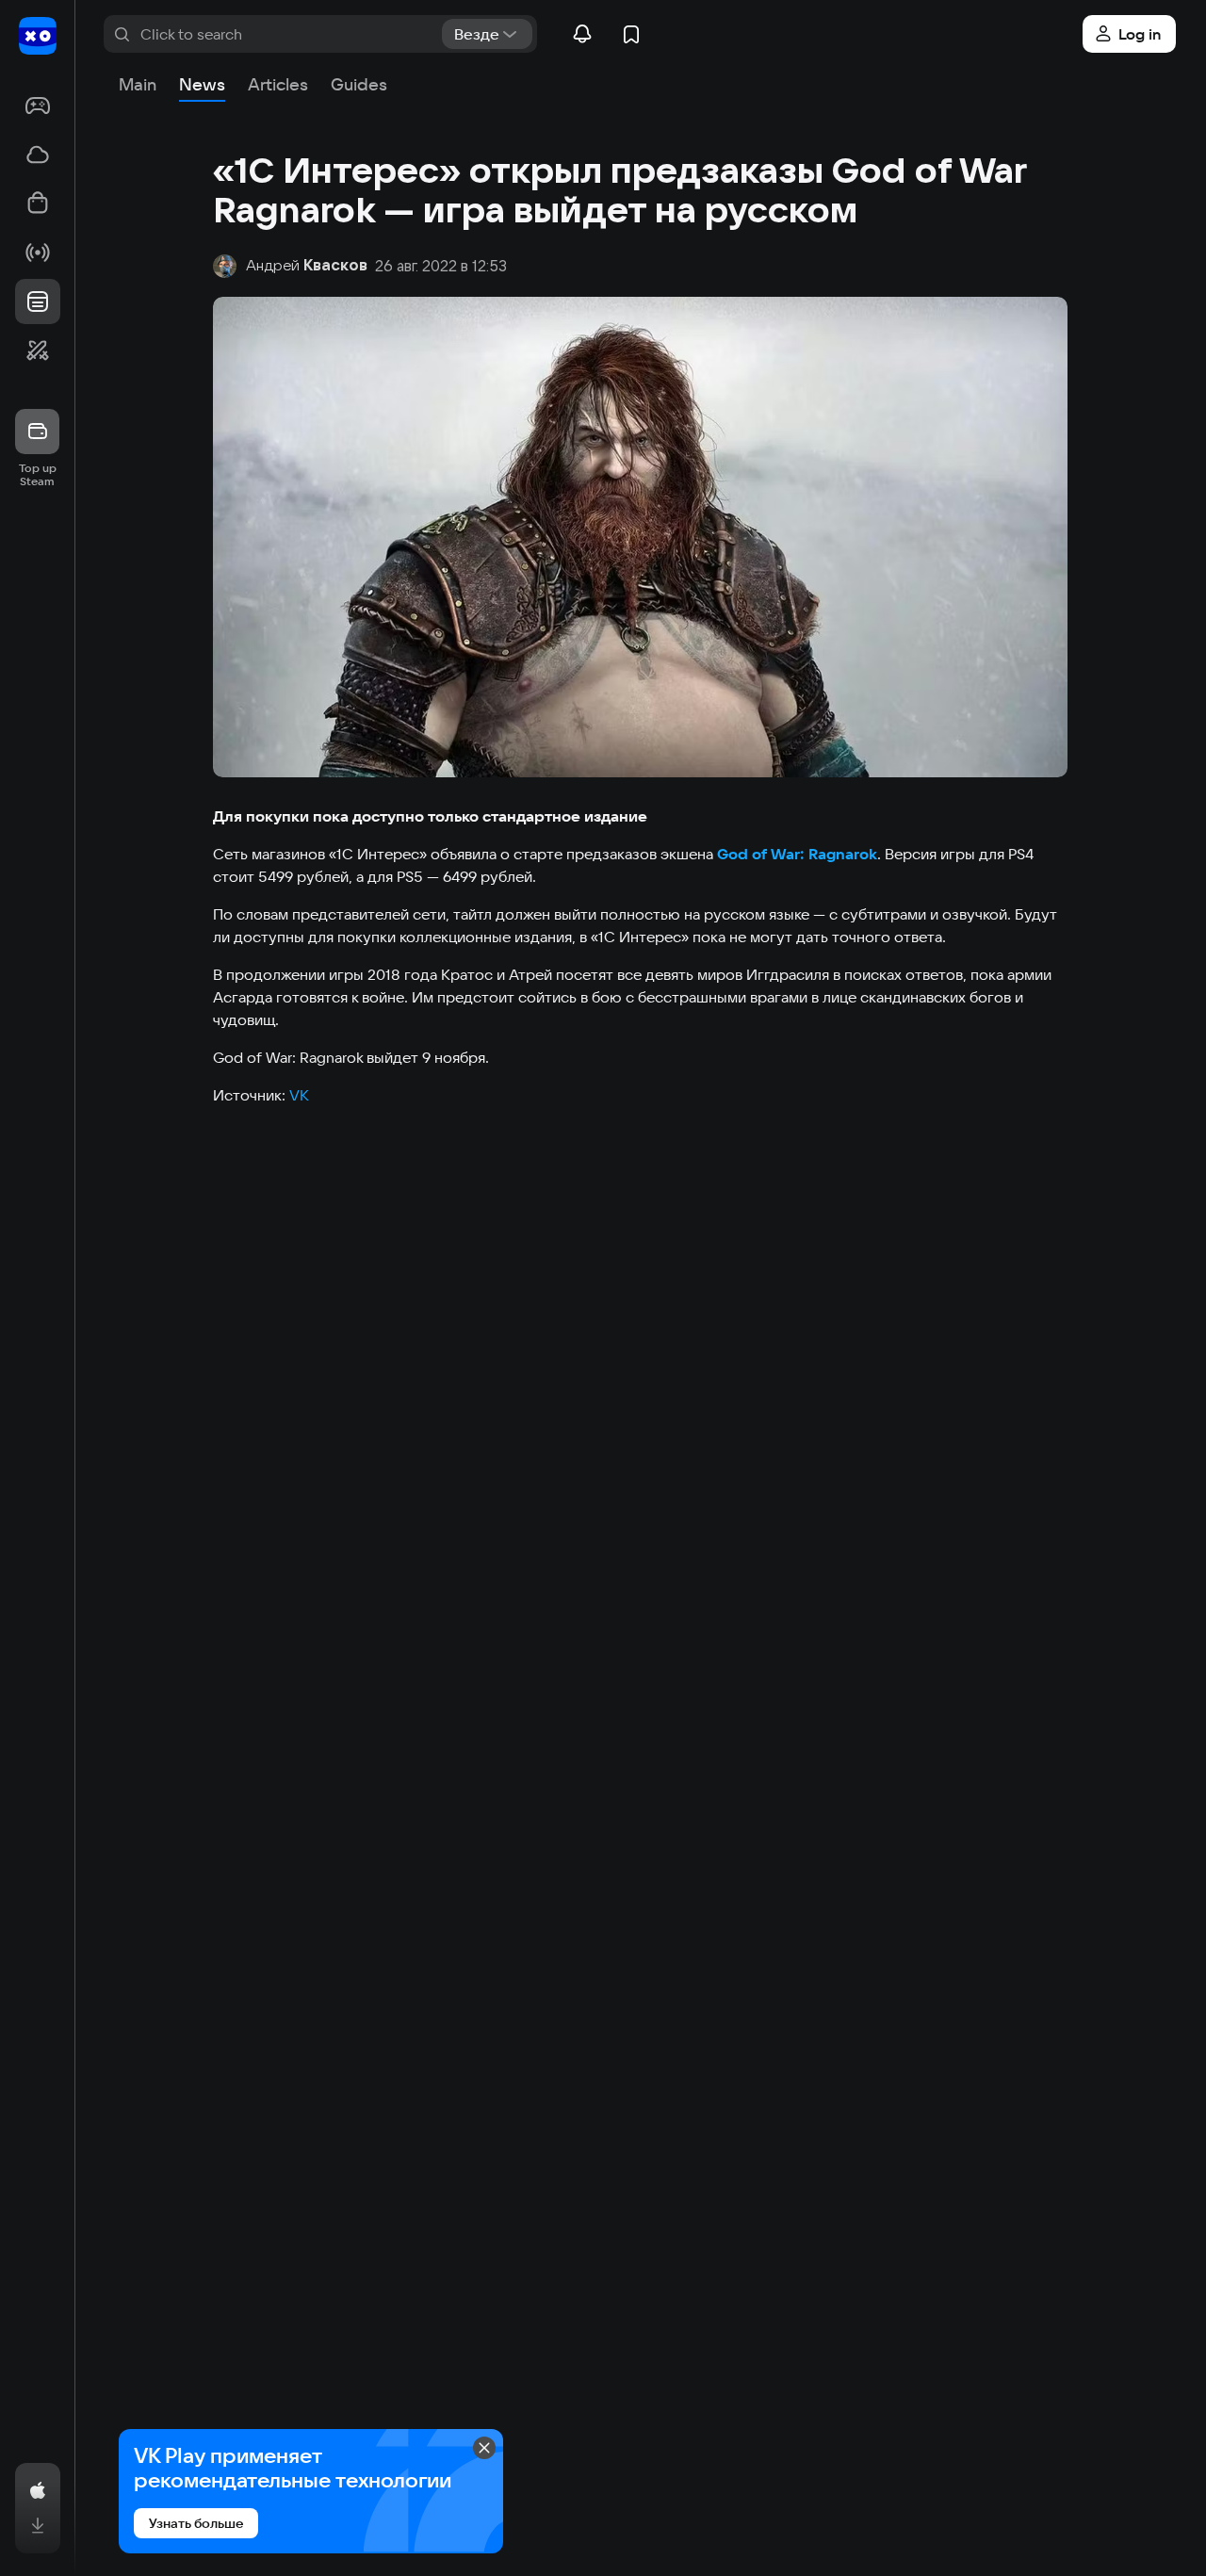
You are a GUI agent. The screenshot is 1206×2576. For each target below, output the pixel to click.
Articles (278, 84)
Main (138, 84)
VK (299, 1095)
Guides (359, 84)
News (202, 84)
